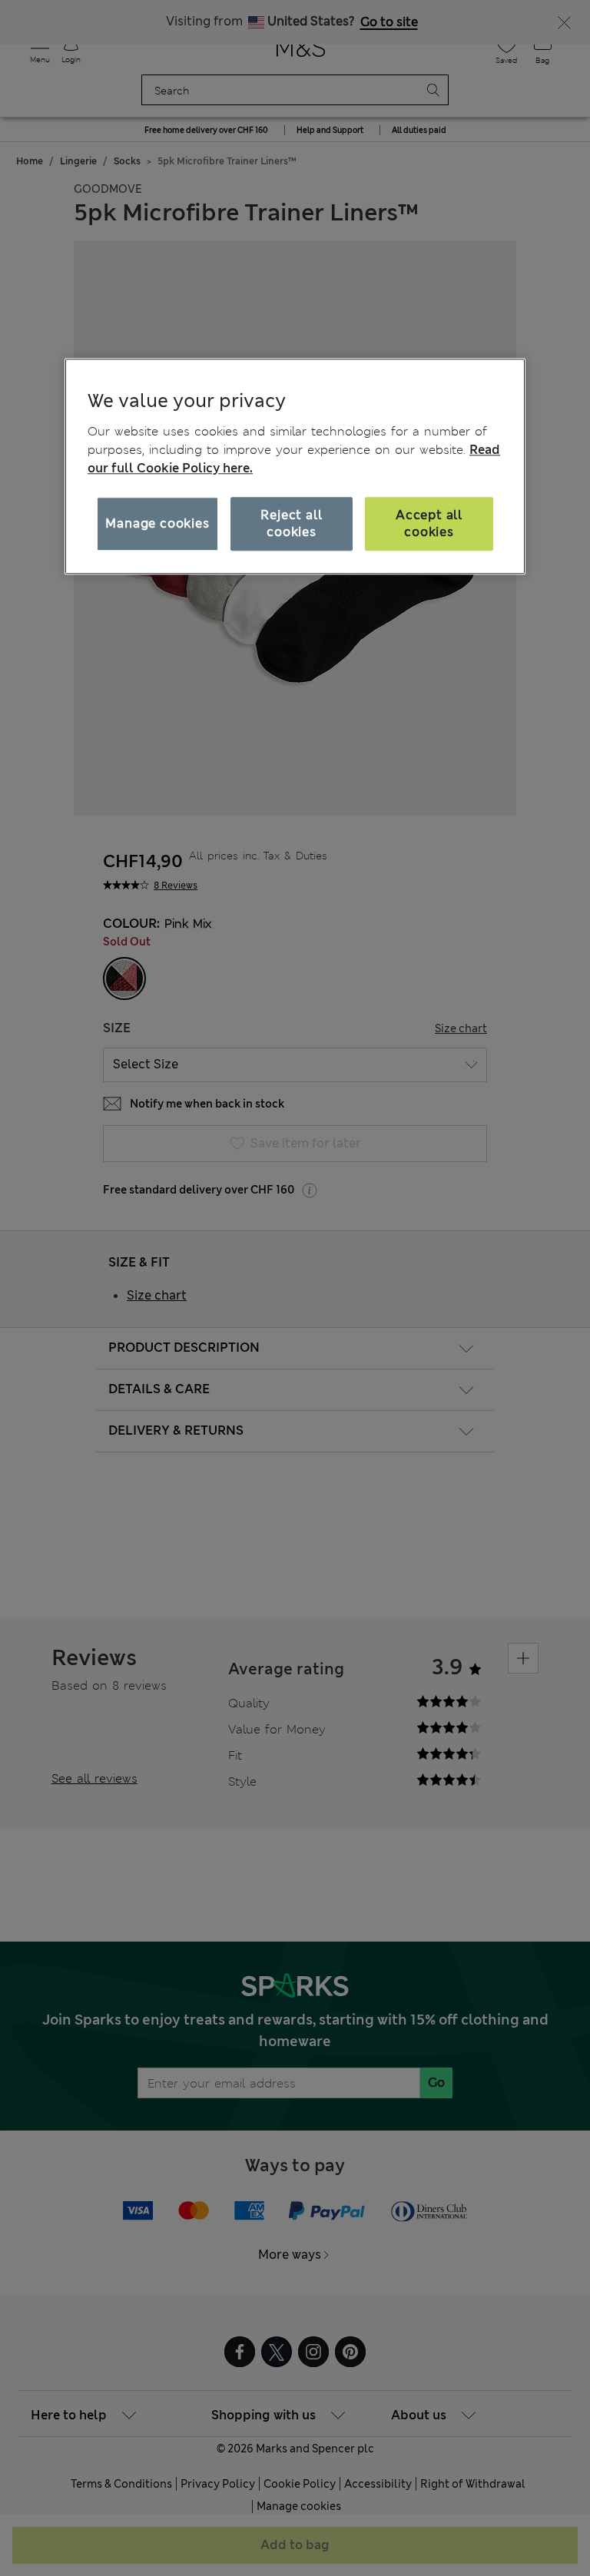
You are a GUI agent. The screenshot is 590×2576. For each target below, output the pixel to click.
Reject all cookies (291, 523)
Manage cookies (157, 523)
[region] (295, 466)
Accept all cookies (429, 523)
